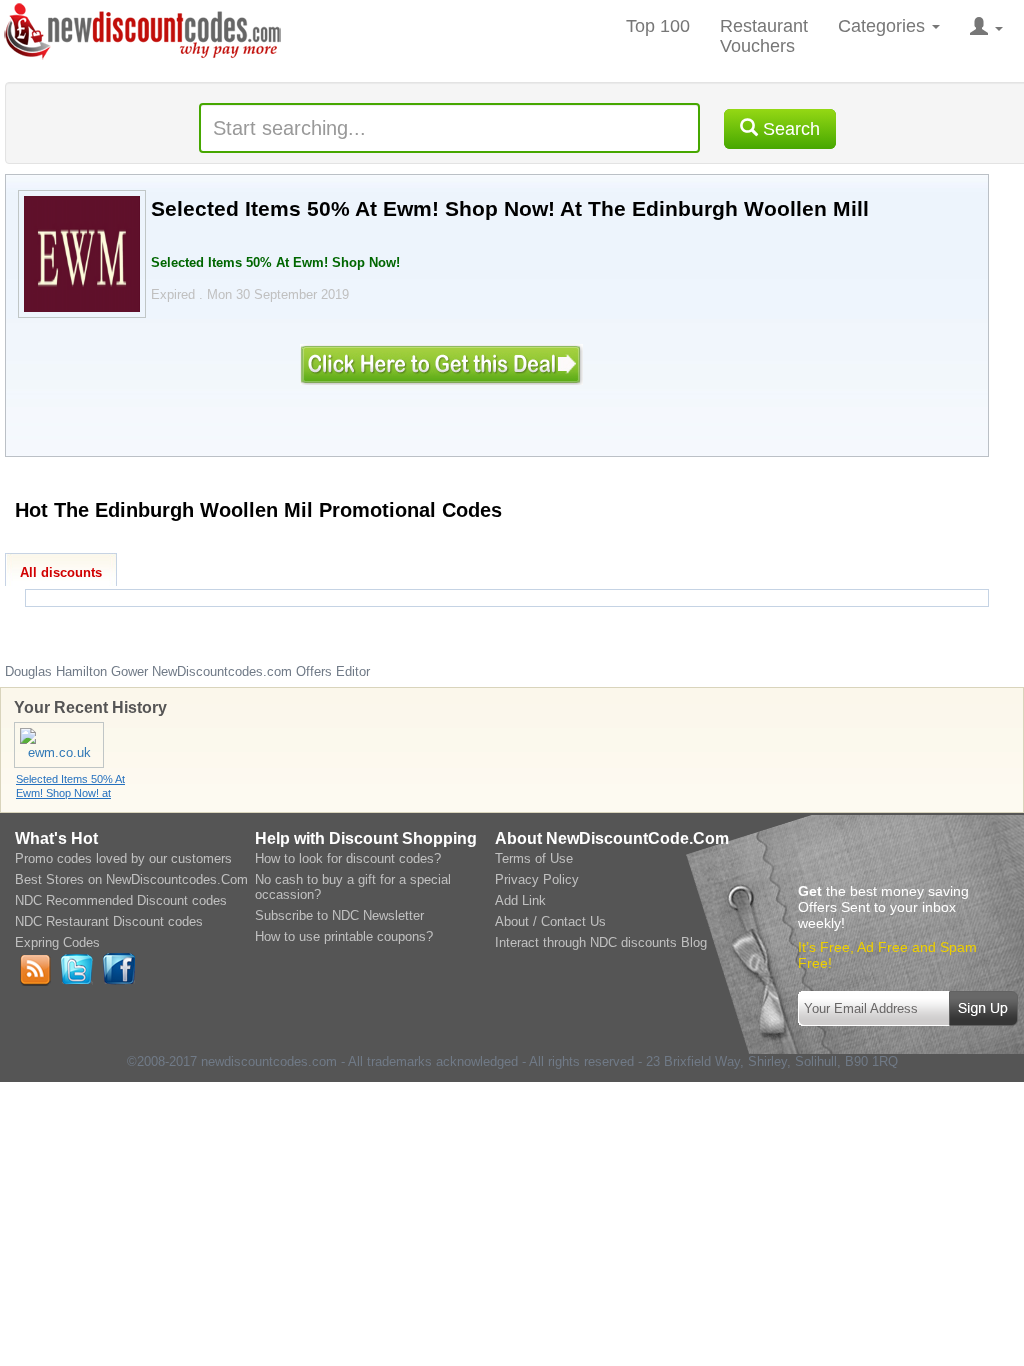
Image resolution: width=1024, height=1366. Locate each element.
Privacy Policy (537, 879)
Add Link (520, 900)
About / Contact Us (550, 921)
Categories (884, 26)
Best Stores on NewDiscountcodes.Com (131, 879)
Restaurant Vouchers (764, 36)
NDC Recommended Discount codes (121, 900)
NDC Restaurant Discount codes (109, 921)
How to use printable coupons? (344, 936)
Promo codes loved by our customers (123, 858)
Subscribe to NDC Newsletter (339, 915)
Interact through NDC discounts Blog (601, 942)
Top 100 (658, 26)
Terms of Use (534, 858)
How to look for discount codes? (348, 858)
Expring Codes (57, 942)
